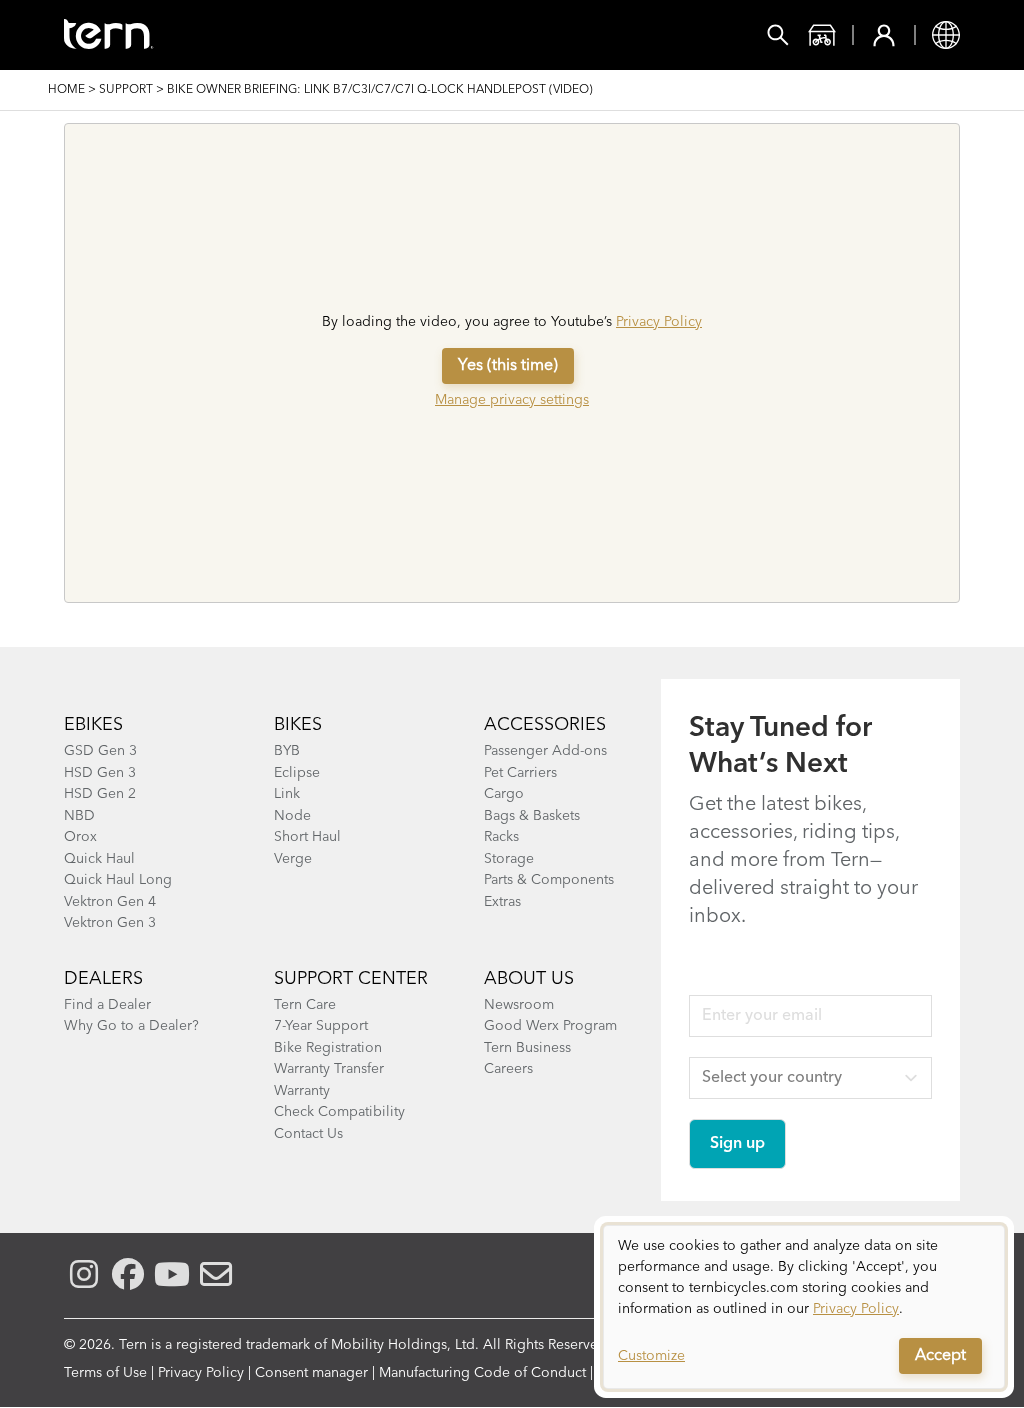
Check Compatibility (339, 1112)
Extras (502, 902)
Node (292, 816)
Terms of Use (105, 1373)
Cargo (504, 794)
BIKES (298, 725)
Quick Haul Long (118, 880)
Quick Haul (99, 859)
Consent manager (311, 1373)
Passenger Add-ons (545, 751)
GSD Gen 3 (100, 751)
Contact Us (308, 1134)
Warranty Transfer (329, 1069)
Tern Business (527, 1048)
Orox (80, 837)
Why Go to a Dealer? (131, 1026)
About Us (529, 979)
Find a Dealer (107, 1005)
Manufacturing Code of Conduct (482, 1373)
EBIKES (93, 725)
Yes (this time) (508, 366)
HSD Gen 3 (100, 773)
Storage (509, 859)
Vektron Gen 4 (110, 902)
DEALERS (103, 979)
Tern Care (305, 1005)
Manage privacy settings (512, 400)
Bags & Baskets (532, 816)
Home (66, 90)
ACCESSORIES (545, 725)
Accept (940, 1356)
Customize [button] (651, 1356)
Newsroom (519, 1005)
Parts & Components (549, 880)
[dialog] (804, 1307)
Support (126, 90)
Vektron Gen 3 (110, 923)
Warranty (302, 1091)
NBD (79, 816)
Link (287, 794)
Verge (293, 859)
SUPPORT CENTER (351, 979)
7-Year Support (321, 1026)
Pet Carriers (520, 773)
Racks (501, 837)
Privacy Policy (659, 322)
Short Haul (307, 837)
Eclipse (297, 773)
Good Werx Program (550, 1026)
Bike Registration (328, 1048)
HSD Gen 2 (100, 794)
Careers (508, 1069)
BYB (287, 751)
